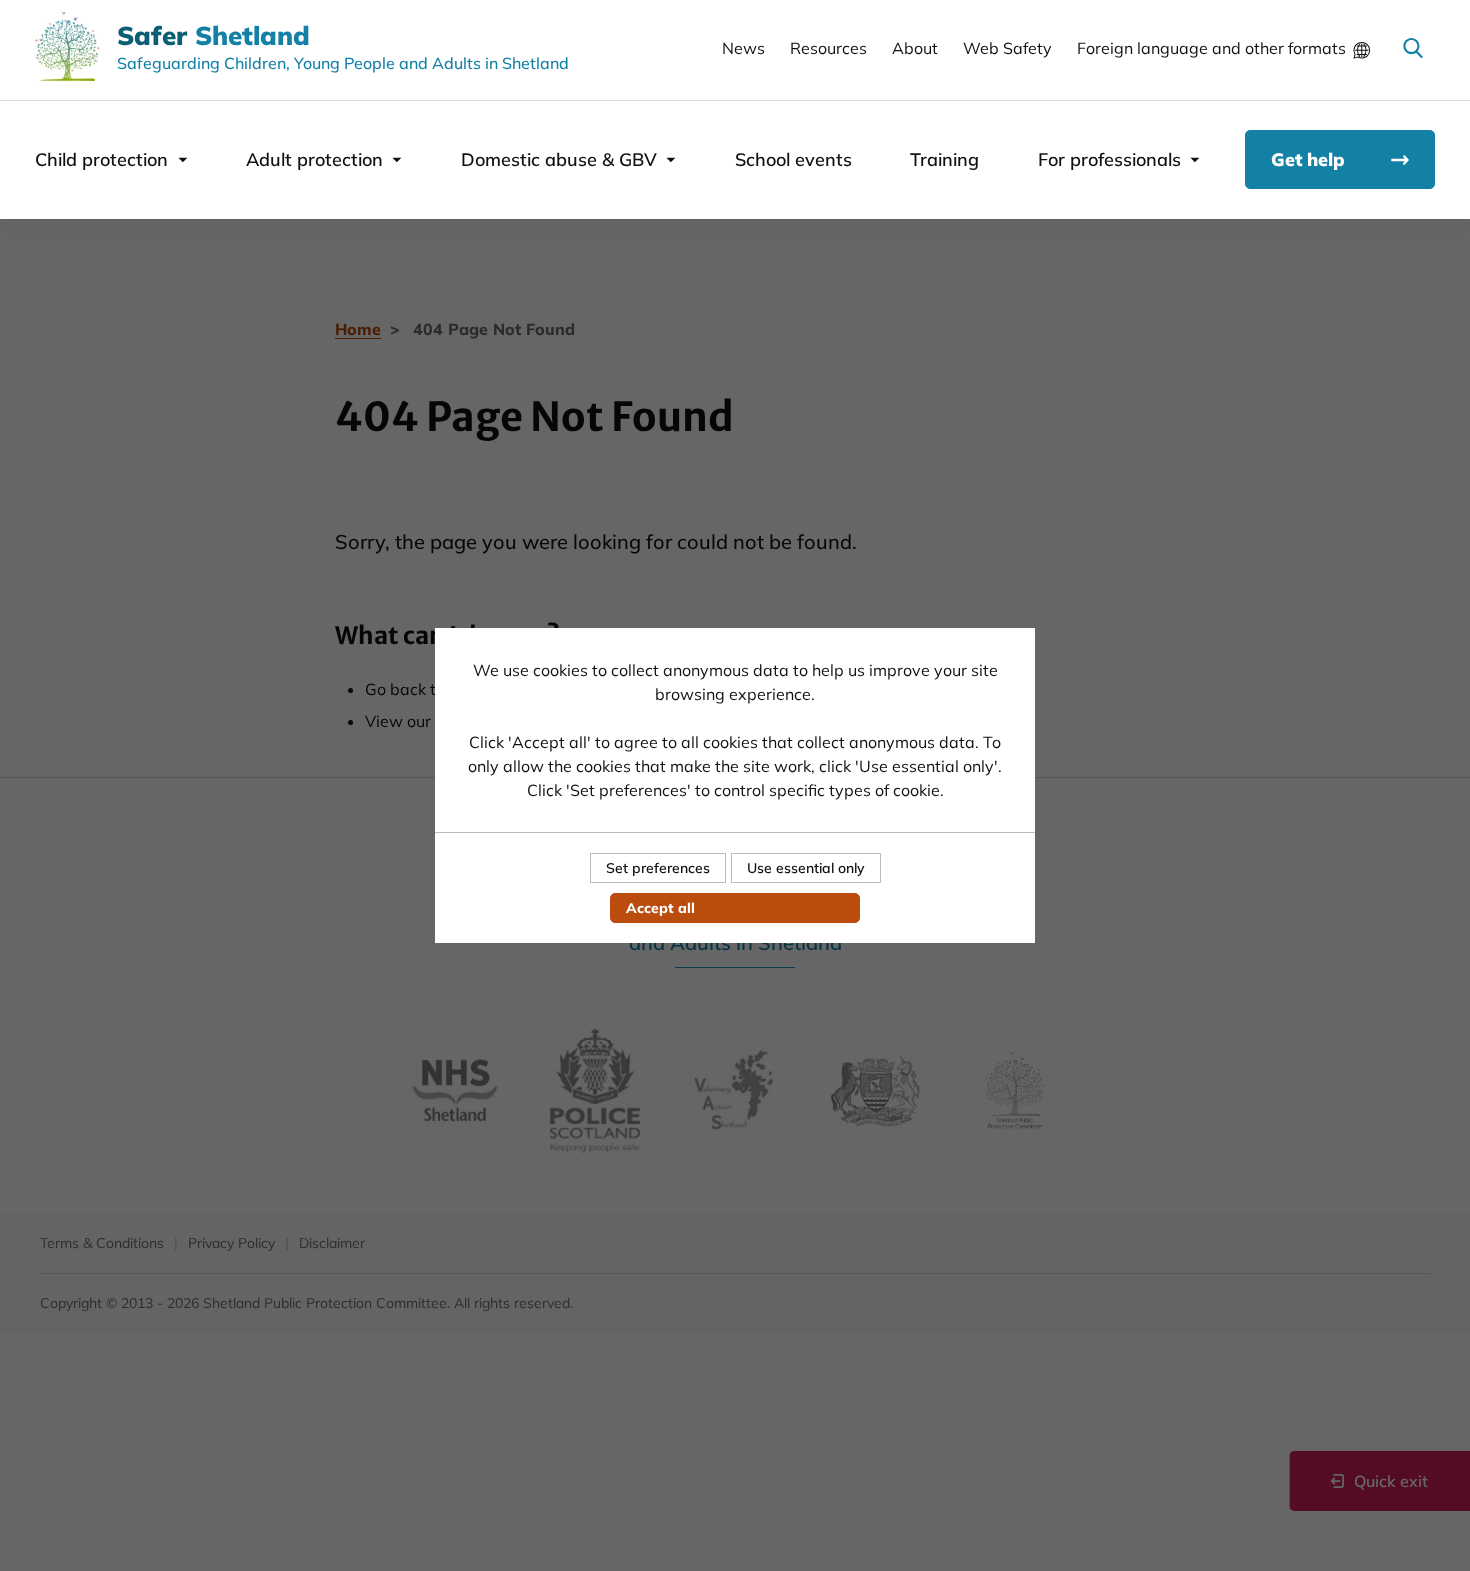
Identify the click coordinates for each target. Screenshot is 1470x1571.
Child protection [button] (101, 159)
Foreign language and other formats (1211, 48)
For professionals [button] (1109, 159)
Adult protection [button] (314, 159)
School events (793, 159)
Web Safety (1007, 48)
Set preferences (658, 868)
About (915, 48)
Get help (1308, 159)
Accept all (660, 908)
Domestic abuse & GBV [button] (559, 159)
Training (944, 159)
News (743, 48)
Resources (828, 48)
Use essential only (806, 868)
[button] (1413, 48)
